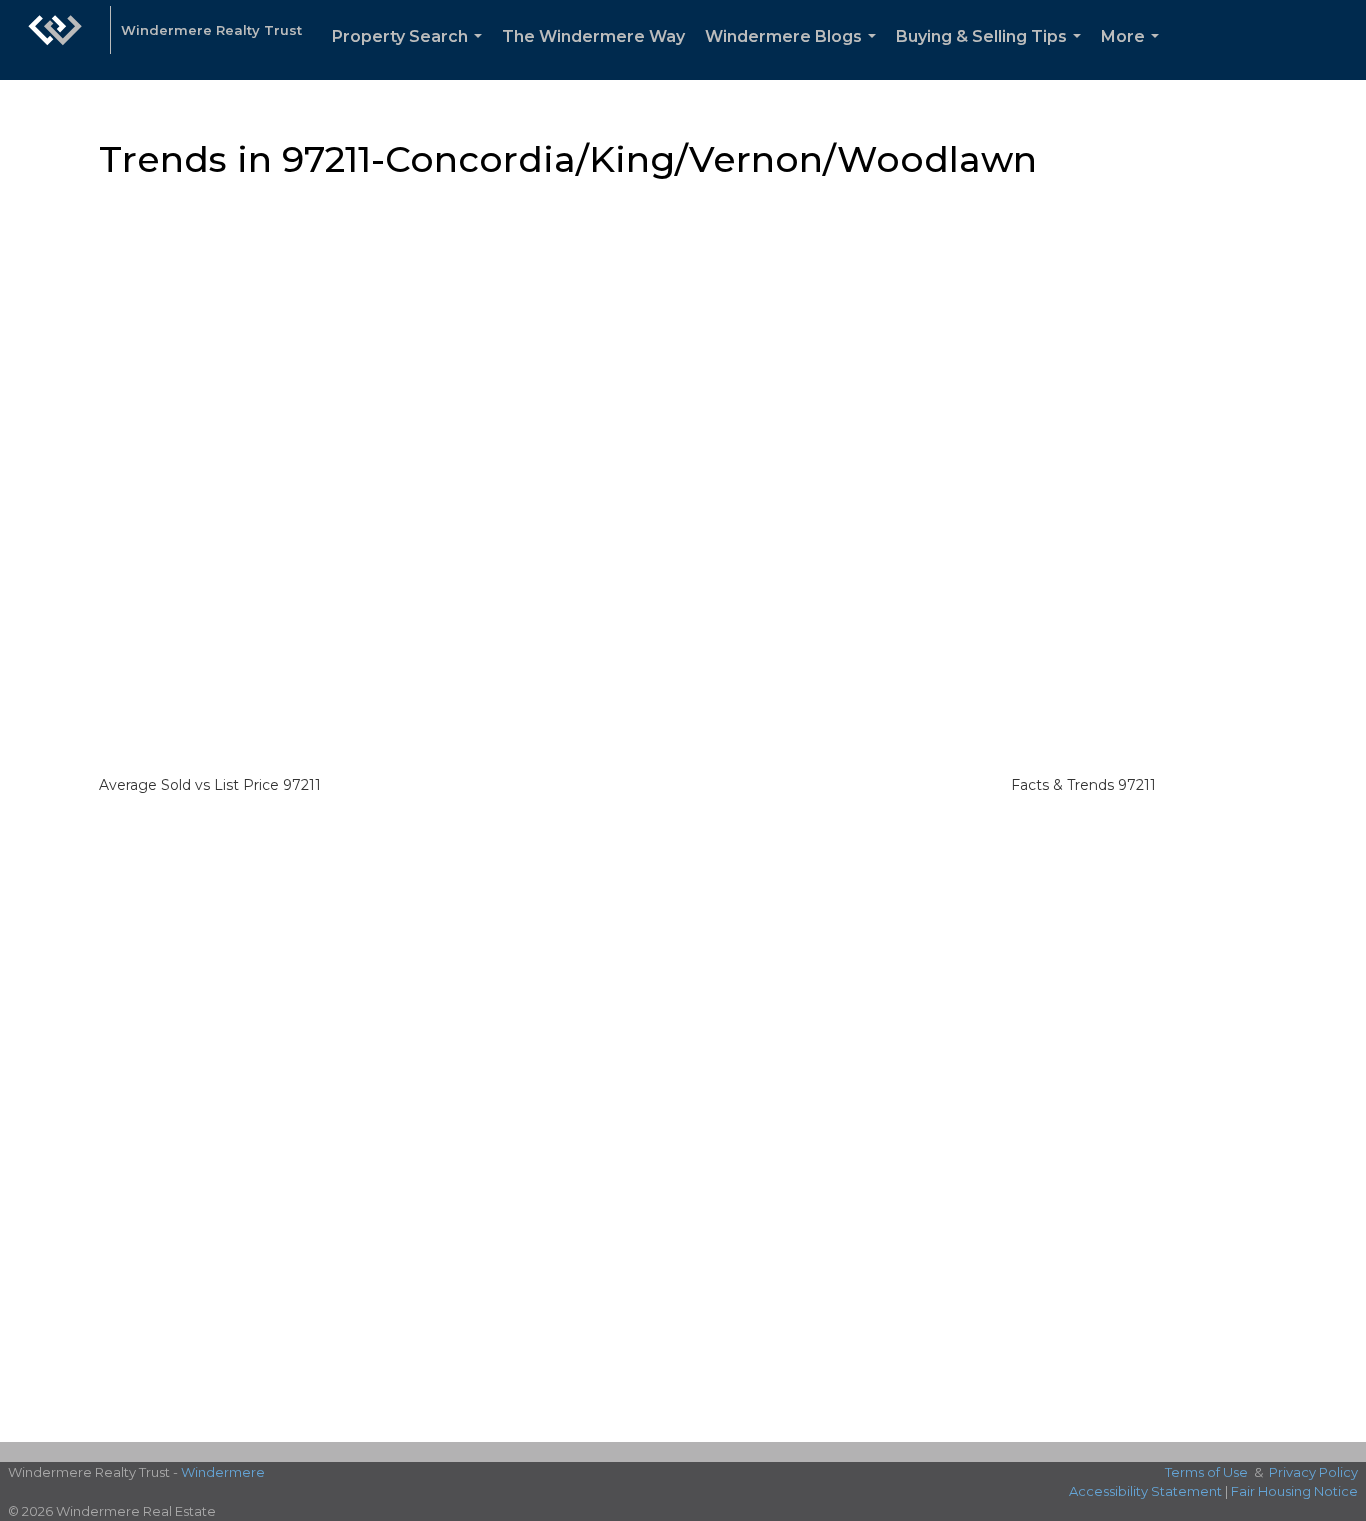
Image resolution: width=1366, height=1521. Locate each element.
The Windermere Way (593, 36)
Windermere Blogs (794, 53)
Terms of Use (1206, 1472)
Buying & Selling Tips (992, 53)
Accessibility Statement (1145, 1491)
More (1134, 53)
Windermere (223, 1472)
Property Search (411, 53)
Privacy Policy (1313, 1472)
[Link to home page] (55, 40)
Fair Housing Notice (1294, 1491)
